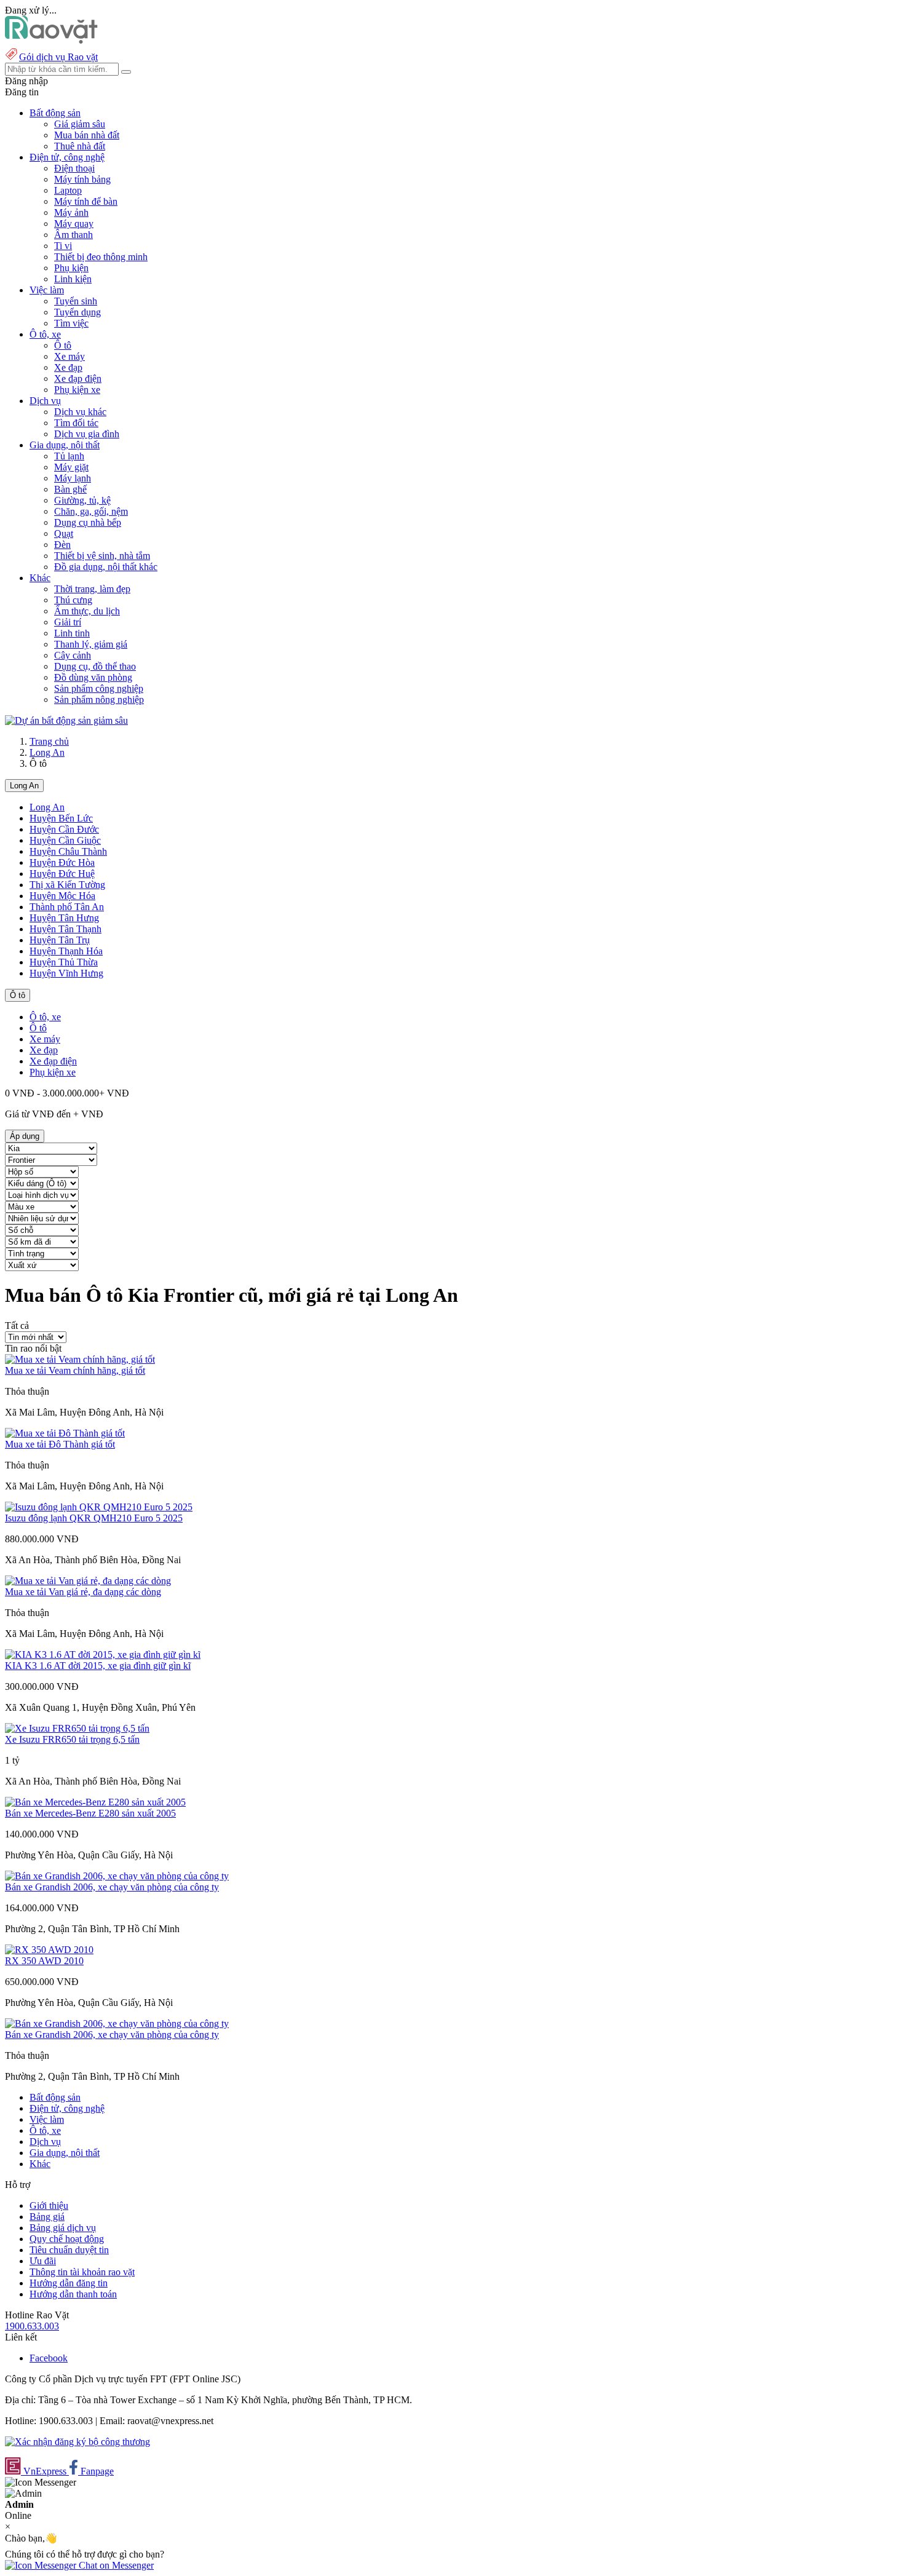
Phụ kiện (71, 268)
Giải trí (68, 622)
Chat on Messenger (115, 2565)
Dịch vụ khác (80, 412)
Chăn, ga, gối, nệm (91, 511)
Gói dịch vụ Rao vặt (58, 57)
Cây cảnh (73, 655)
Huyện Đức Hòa (62, 862)
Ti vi (63, 246)
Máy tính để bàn (86, 201)
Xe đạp (68, 367)
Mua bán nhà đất (87, 135)
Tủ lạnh (69, 456)
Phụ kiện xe (77, 390)
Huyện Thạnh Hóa (66, 951)
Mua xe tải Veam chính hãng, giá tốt (75, 1370)
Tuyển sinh (76, 301)
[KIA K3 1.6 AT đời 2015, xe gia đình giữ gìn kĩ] (103, 1655)
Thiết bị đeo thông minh (101, 257)
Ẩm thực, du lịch (87, 611)
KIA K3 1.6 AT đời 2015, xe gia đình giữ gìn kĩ (98, 1666)
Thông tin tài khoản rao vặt (82, 2272)
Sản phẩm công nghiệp (99, 688)
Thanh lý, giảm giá (91, 644)
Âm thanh (73, 235)
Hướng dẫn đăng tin (69, 2283)
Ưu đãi (43, 2261)
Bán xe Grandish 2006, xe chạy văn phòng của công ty (112, 1887)
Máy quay (74, 224)
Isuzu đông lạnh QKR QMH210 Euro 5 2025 (94, 1518)
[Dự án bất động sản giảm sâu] (66, 720)
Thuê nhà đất (80, 146)
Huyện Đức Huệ (62, 874)
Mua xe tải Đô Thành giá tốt (60, 1444)
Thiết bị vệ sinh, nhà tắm (102, 556)
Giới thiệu (49, 2205)
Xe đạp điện (78, 378)
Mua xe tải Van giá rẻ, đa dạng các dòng (83, 1592)
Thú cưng (73, 600)
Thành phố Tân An (67, 907)
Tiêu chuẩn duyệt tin (69, 2250)
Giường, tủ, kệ (82, 500)
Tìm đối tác (76, 423)
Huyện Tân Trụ (60, 940)
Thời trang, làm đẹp (92, 589)
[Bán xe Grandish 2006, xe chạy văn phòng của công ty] (117, 1876)
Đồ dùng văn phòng (93, 677)
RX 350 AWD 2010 (44, 1961)
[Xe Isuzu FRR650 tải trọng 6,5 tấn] (77, 1728)
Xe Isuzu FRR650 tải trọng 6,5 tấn (72, 1739)
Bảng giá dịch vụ (63, 2228)
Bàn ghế (70, 489)
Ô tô (63, 345)
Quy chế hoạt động (67, 2239)
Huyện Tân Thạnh (65, 929)
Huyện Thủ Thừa (64, 962)
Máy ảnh (71, 212)
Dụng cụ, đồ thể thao (95, 666)
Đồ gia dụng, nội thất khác (106, 567)
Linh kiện (73, 279)
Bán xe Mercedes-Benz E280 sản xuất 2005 (90, 1813)
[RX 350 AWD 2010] (49, 1950)
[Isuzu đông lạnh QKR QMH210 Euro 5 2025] (99, 1507)
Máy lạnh (73, 478)
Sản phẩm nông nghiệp (99, 699)
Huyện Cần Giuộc (65, 840)
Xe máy (69, 356)
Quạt (64, 533)
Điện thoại (74, 168)
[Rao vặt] (51, 40)
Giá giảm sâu (80, 124)
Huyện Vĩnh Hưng (66, 973)
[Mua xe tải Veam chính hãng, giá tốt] (80, 1359)
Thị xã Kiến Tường (67, 885)
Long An (47, 752)
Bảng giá (47, 2217)
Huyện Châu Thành (68, 851)
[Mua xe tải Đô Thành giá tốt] (65, 1433)
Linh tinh (72, 633)
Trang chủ (49, 741)
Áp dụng (25, 1136)
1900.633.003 (32, 2326)
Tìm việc (71, 323)
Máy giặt (71, 467)
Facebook (49, 2358)
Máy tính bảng (82, 179)
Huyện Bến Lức (61, 818)
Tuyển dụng (77, 312)
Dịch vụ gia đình (87, 434)
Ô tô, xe (45, 1017)
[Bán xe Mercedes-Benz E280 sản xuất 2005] (95, 1802)
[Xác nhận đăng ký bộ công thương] (77, 2442)
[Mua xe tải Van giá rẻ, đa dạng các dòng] (88, 1581)
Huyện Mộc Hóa (62, 896)
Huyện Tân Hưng (64, 918)
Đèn (62, 545)
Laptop (68, 190)
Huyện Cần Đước (64, 829)
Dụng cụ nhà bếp (88, 522)
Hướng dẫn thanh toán (73, 2294)
